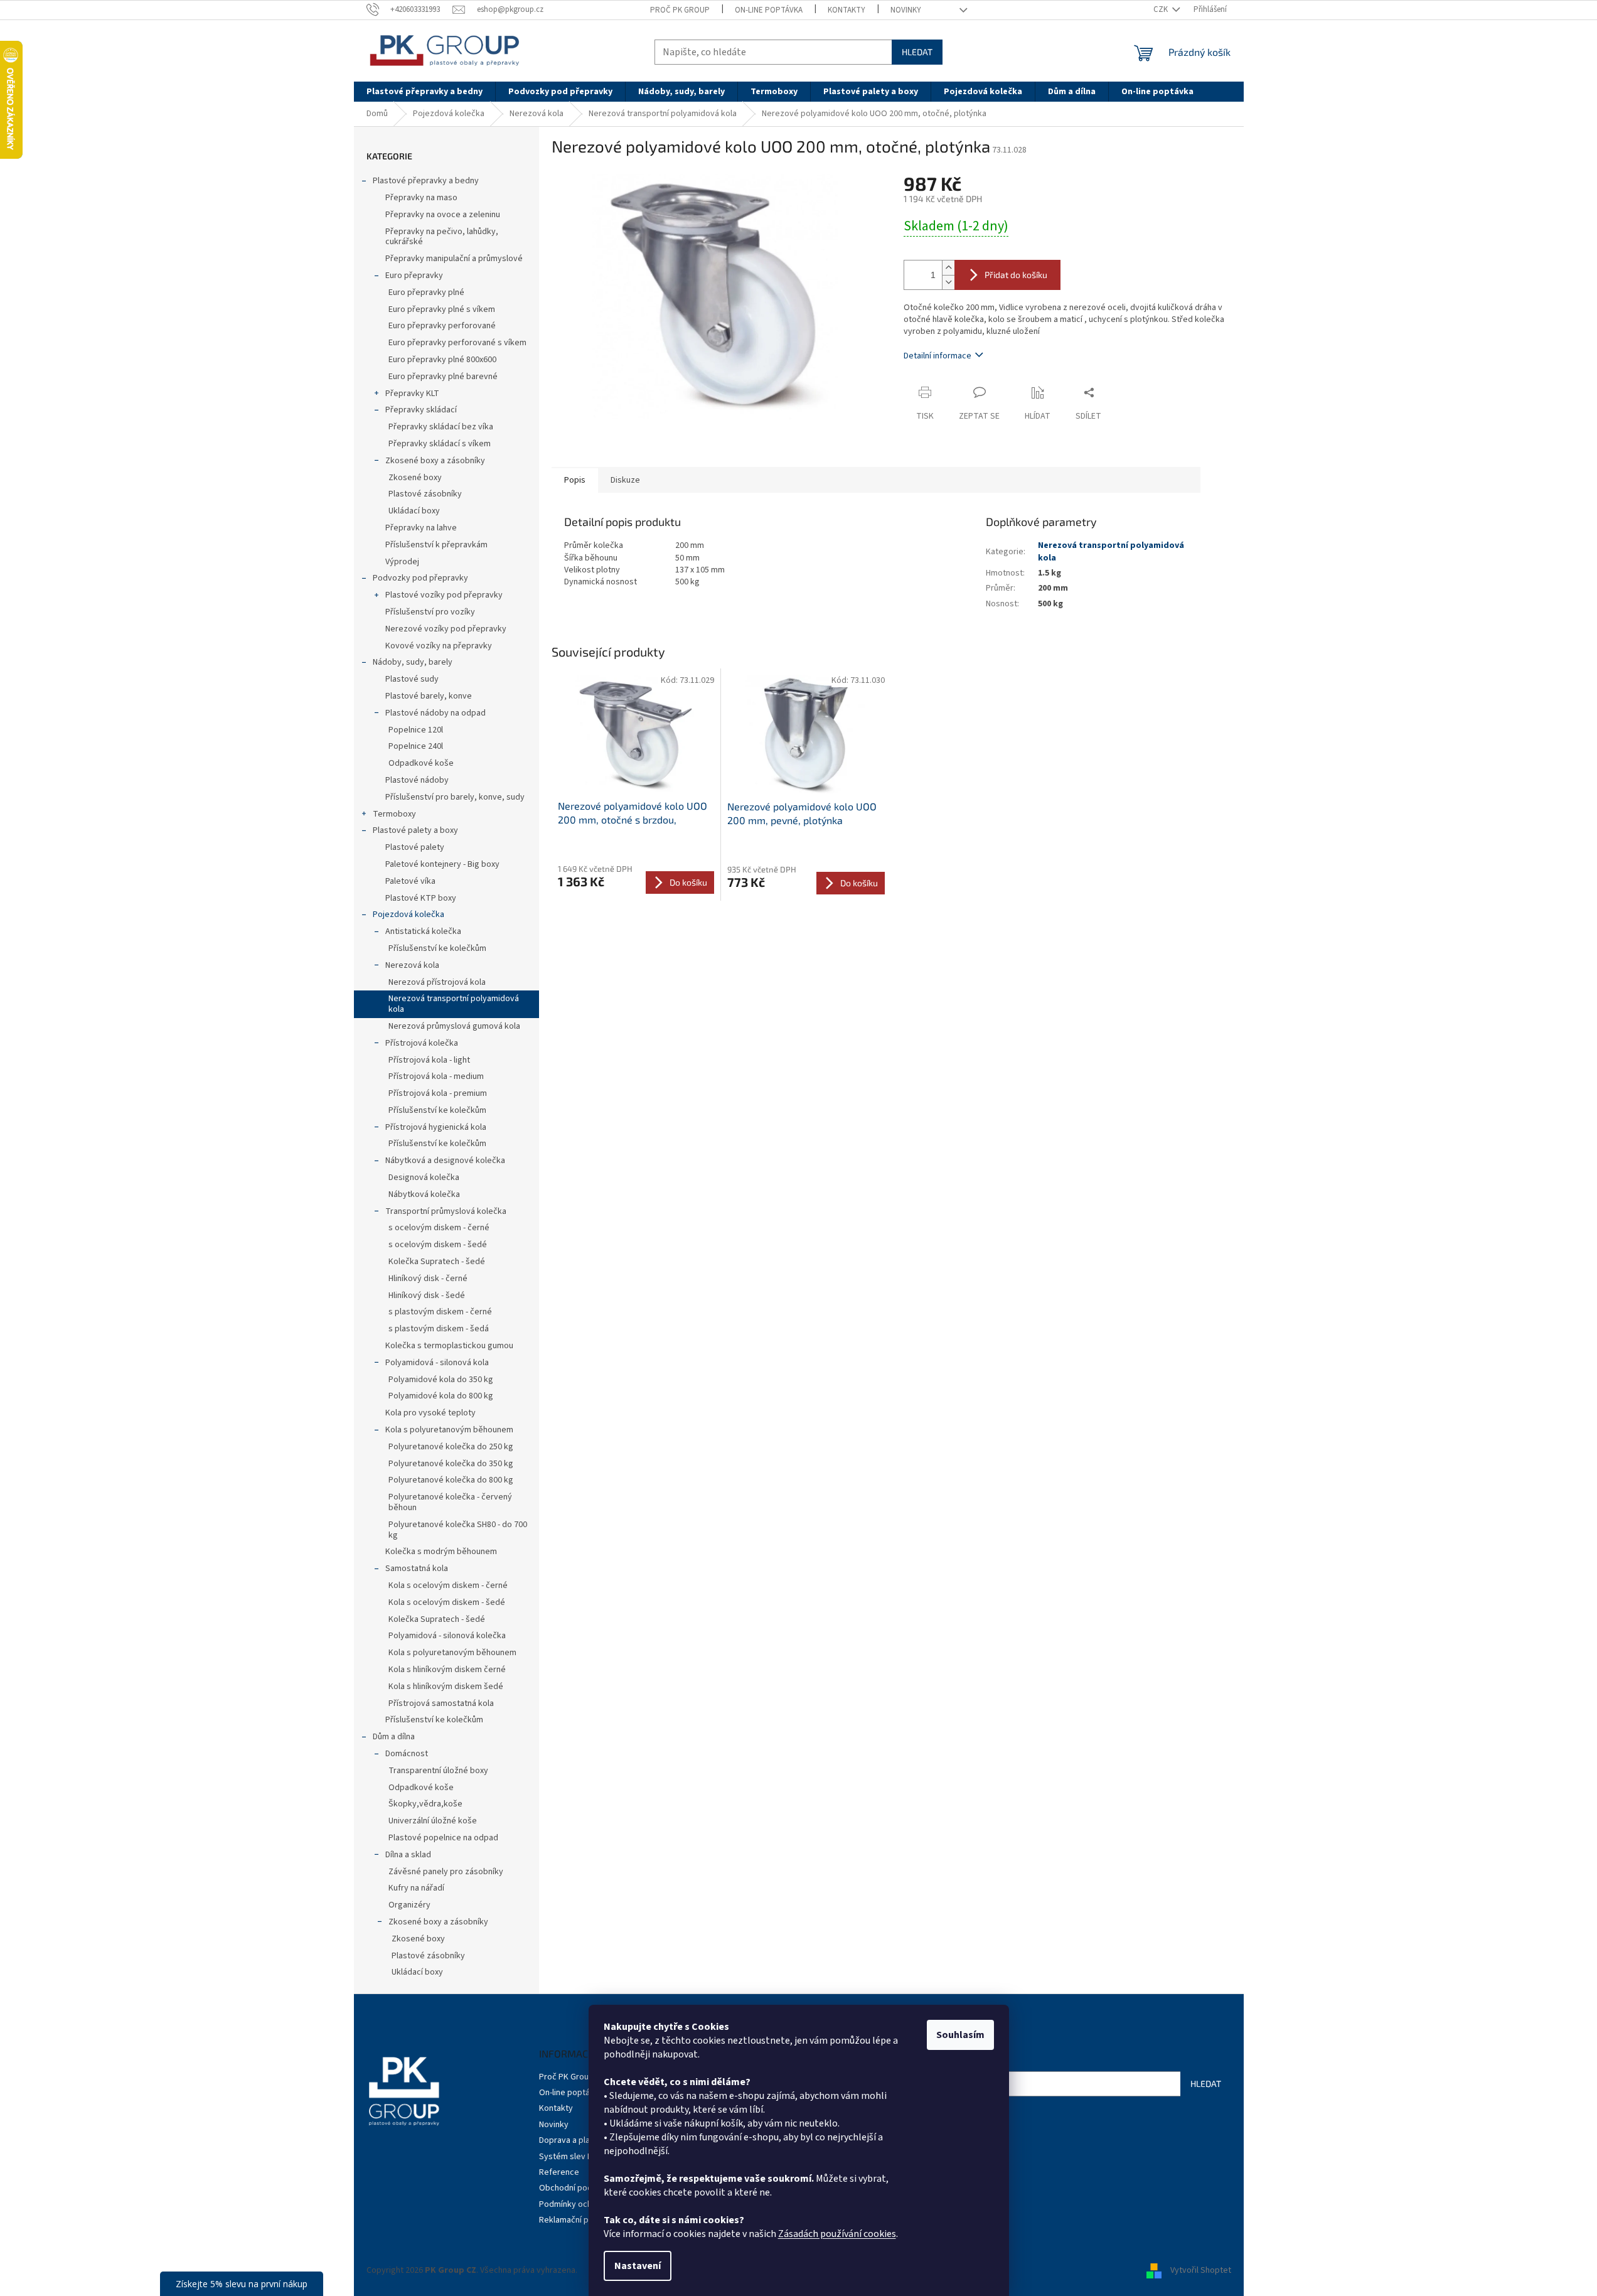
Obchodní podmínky (577, 2188)
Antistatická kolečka (423, 931)
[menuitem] (425, 92)
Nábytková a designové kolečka (445, 1161)
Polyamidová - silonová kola (437, 1363)
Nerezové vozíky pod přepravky (446, 629)
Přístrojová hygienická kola (436, 1127)
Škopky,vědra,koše (425, 1804)
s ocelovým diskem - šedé (438, 1245)
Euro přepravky (414, 276)
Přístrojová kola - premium (438, 1093)
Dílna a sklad (408, 1855)
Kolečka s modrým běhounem (441, 1552)
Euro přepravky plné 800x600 (442, 360)
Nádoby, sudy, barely (413, 662)
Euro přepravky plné (426, 292)
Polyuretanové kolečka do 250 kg (451, 1447)
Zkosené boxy (415, 478)
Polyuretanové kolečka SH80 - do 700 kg (458, 1530)
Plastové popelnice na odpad (443, 1838)
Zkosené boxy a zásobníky (435, 461)
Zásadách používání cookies (837, 2234)
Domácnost (407, 1754)
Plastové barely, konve (429, 696)
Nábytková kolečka (424, 1194)
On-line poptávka (769, 10)
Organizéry (409, 1905)
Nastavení (638, 2266)
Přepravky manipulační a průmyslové (454, 259)
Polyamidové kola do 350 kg (441, 1380)
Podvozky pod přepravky (420, 578)
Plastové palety (415, 847)
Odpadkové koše (421, 763)
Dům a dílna (394, 1737)
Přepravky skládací (421, 410)
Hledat (917, 52)
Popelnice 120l (416, 730)
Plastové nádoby (417, 780)
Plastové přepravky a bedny (426, 181)
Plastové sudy (412, 679)
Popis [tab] (575, 480)
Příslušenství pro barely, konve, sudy (455, 797)
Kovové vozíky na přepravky (439, 646)
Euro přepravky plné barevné (443, 377)
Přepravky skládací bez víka (441, 427)
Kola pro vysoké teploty (430, 1413)
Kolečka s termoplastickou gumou (449, 1346)
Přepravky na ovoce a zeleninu (443, 215)
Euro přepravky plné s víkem (442, 309)
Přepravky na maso (421, 198)
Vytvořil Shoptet (1201, 2270)
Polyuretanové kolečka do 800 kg (451, 1480)
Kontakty (847, 10)
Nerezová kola (412, 965)
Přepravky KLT (412, 394)
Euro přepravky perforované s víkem (457, 343)
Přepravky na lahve (421, 528)
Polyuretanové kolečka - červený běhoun (450, 1502)
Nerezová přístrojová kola (437, 982)
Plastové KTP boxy (421, 898)
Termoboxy (394, 814)
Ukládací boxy (414, 511)
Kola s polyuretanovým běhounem (449, 1430)
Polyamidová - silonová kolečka (447, 1636)
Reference (559, 2172)
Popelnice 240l (416, 746)
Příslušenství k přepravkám (436, 545)
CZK (1162, 9)
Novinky (906, 10)
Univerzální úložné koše (433, 1821)
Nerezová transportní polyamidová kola (454, 1004)
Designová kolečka (424, 1178)
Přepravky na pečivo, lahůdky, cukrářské (442, 237)
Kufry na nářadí (416, 1888)
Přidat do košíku (1016, 275)
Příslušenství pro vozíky (430, 612)
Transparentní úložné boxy (438, 1771)
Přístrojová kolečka (422, 1043)
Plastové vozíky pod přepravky (444, 595)
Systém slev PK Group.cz (586, 2157)
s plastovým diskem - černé (440, 1312)
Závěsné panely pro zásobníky (446, 1872)
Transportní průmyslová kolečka (446, 1211)
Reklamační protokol (578, 2220)
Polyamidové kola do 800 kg (441, 1396)
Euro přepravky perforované (442, 326)
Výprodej (402, 562)
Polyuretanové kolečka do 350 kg (451, 1464)
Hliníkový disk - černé (428, 1279)
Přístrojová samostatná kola (441, 1703)
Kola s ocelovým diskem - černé (448, 1585)
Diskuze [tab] (625, 480)
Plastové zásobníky (425, 494)
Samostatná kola (417, 1569)
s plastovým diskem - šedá (439, 1329)
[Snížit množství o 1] (948, 282)
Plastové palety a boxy (415, 830)
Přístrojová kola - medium (436, 1076)
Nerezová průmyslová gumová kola (454, 1026)
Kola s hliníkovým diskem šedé (446, 1687)
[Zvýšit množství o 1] (948, 268)
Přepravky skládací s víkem (440, 444)
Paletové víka (410, 881)
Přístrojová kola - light (429, 1060)
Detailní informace (937, 356)
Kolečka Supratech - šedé (437, 1262)
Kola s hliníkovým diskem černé (447, 1670)
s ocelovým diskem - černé (439, 1228)
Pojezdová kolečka (409, 915)
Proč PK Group (680, 10)
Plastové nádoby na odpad (435, 713)
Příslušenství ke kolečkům (437, 948)
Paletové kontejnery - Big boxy (442, 864)
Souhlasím (960, 2035)
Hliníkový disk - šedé (427, 1296)
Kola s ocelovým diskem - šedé (447, 1602)
